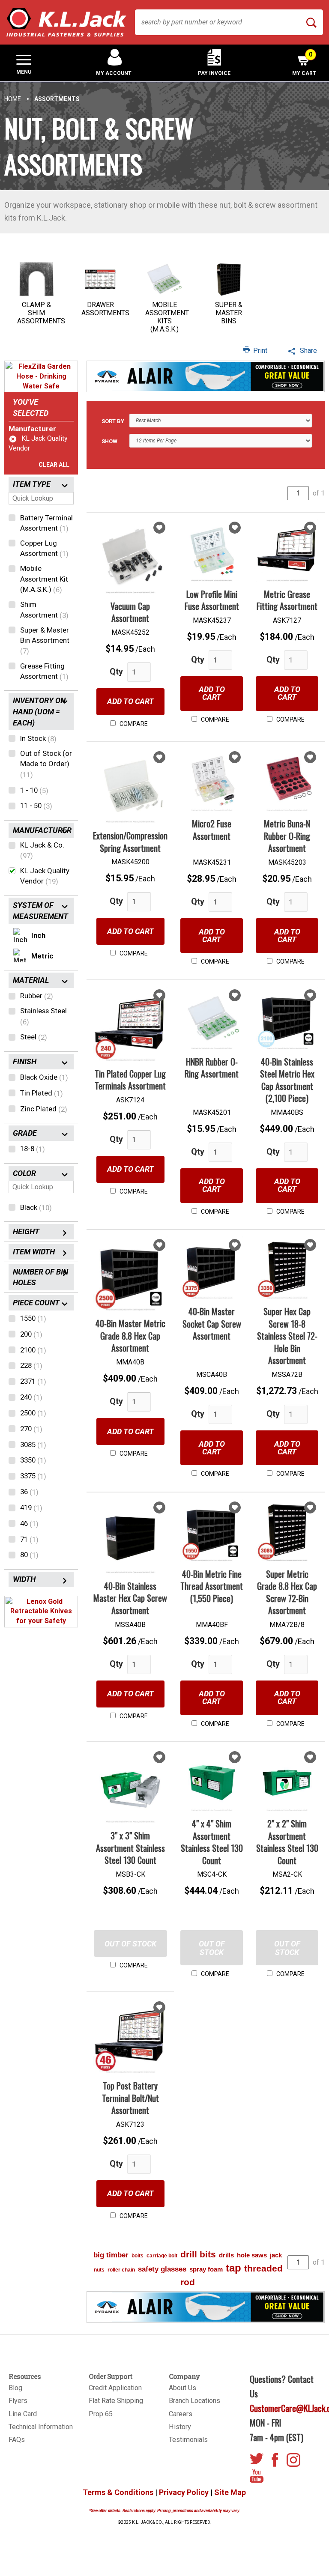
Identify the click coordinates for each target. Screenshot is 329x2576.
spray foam (206, 2269)
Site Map (230, 2492)
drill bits (198, 2254)
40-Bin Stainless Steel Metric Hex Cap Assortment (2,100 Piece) (287, 1080)
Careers (181, 2414)
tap (233, 2268)
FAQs (17, 2440)
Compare (133, 724)
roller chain (121, 2270)
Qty (116, 672)
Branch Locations (194, 2401)
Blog (15, 2388)
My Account (114, 73)
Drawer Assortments (105, 309)
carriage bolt (162, 2256)
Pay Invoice (214, 73)
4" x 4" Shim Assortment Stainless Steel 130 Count (212, 1842)
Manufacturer (32, 429)
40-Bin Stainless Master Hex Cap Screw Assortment (130, 1598)
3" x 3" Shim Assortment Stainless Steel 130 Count (130, 1848)
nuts (99, 2270)
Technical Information (41, 2427)
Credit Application (115, 2388)
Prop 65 (101, 2414)
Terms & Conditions (118, 2492)
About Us (182, 2388)
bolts (138, 2256)
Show (109, 441)
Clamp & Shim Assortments (41, 313)
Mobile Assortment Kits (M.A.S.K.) (167, 317)
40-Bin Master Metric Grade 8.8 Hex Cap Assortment (130, 1336)
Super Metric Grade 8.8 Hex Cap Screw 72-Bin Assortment (287, 1592)
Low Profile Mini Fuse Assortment (212, 600)
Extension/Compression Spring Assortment (130, 842)
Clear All (54, 465)
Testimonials (188, 2440)
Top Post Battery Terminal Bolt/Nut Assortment (130, 2098)
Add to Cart (130, 701)
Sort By (113, 421)
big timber (111, 2255)
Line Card (23, 2414)
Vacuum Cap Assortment (130, 612)
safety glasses (162, 2269)
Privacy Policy (184, 2492)
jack (276, 2255)
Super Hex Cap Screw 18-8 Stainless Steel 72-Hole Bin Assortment (287, 1336)
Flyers (18, 2401)
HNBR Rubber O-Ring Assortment (212, 1068)
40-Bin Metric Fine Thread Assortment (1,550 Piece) (212, 1586)
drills (226, 2255)
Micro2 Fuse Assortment (212, 830)
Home (13, 99)
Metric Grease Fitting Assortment (287, 600)
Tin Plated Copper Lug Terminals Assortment (130, 1080)
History (180, 2427)
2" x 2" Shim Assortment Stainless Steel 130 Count (287, 1842)
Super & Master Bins (229, 313)
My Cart (304, 64)
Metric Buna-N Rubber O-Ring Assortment (287, 836)
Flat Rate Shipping (116, 2401)
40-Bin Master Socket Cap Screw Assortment (212, 1324)
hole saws (252, 2255)
